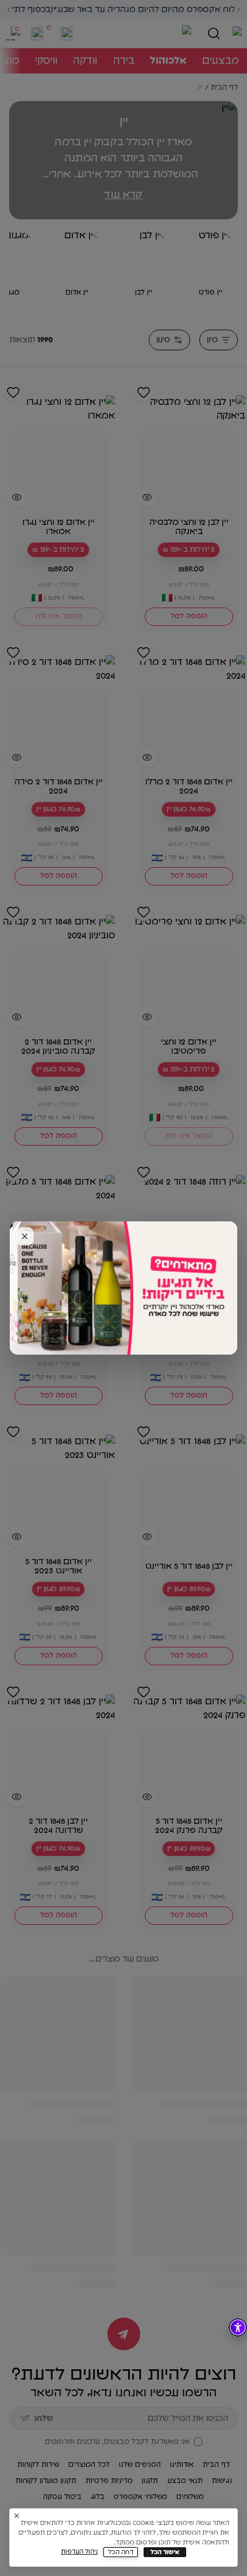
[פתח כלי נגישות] (238, 2327)
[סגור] (25, 1236)
